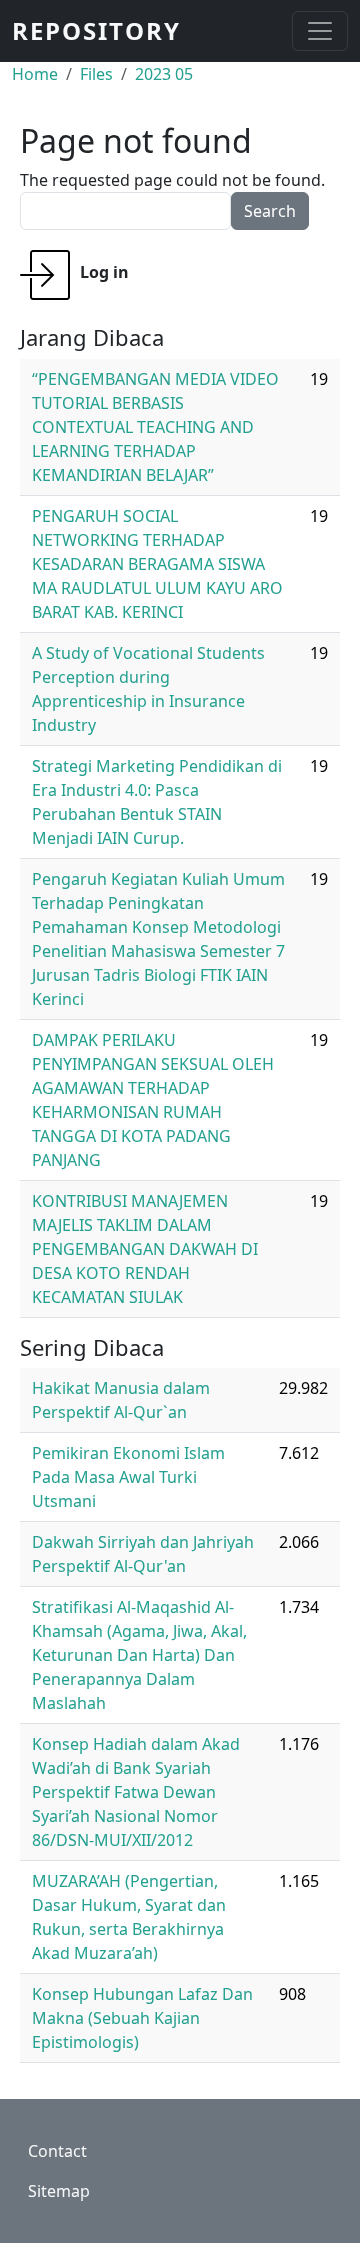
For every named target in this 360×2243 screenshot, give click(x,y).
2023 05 (164, 74)
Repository (96, 30)
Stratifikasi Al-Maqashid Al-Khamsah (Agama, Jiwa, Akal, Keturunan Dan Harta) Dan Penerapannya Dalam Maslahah (139, 1655)
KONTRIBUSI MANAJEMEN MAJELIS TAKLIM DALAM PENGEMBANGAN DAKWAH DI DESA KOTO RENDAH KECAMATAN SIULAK (145, 1249)
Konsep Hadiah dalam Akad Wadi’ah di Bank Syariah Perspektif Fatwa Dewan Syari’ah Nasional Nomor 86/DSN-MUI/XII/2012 (136, 1792)
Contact (57, 2151)
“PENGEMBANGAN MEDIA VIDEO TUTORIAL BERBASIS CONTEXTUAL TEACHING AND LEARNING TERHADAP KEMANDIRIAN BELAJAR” (155, 427)
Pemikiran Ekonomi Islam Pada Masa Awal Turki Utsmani (128, 1477)
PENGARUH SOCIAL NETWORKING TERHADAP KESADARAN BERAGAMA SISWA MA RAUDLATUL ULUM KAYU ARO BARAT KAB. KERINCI (157, 564)
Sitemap (59, 2191)
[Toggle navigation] (320, 31)
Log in (104, 272)
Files (96, 74)
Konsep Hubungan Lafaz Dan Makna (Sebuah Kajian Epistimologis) (142, 2018)
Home (35, 74)
